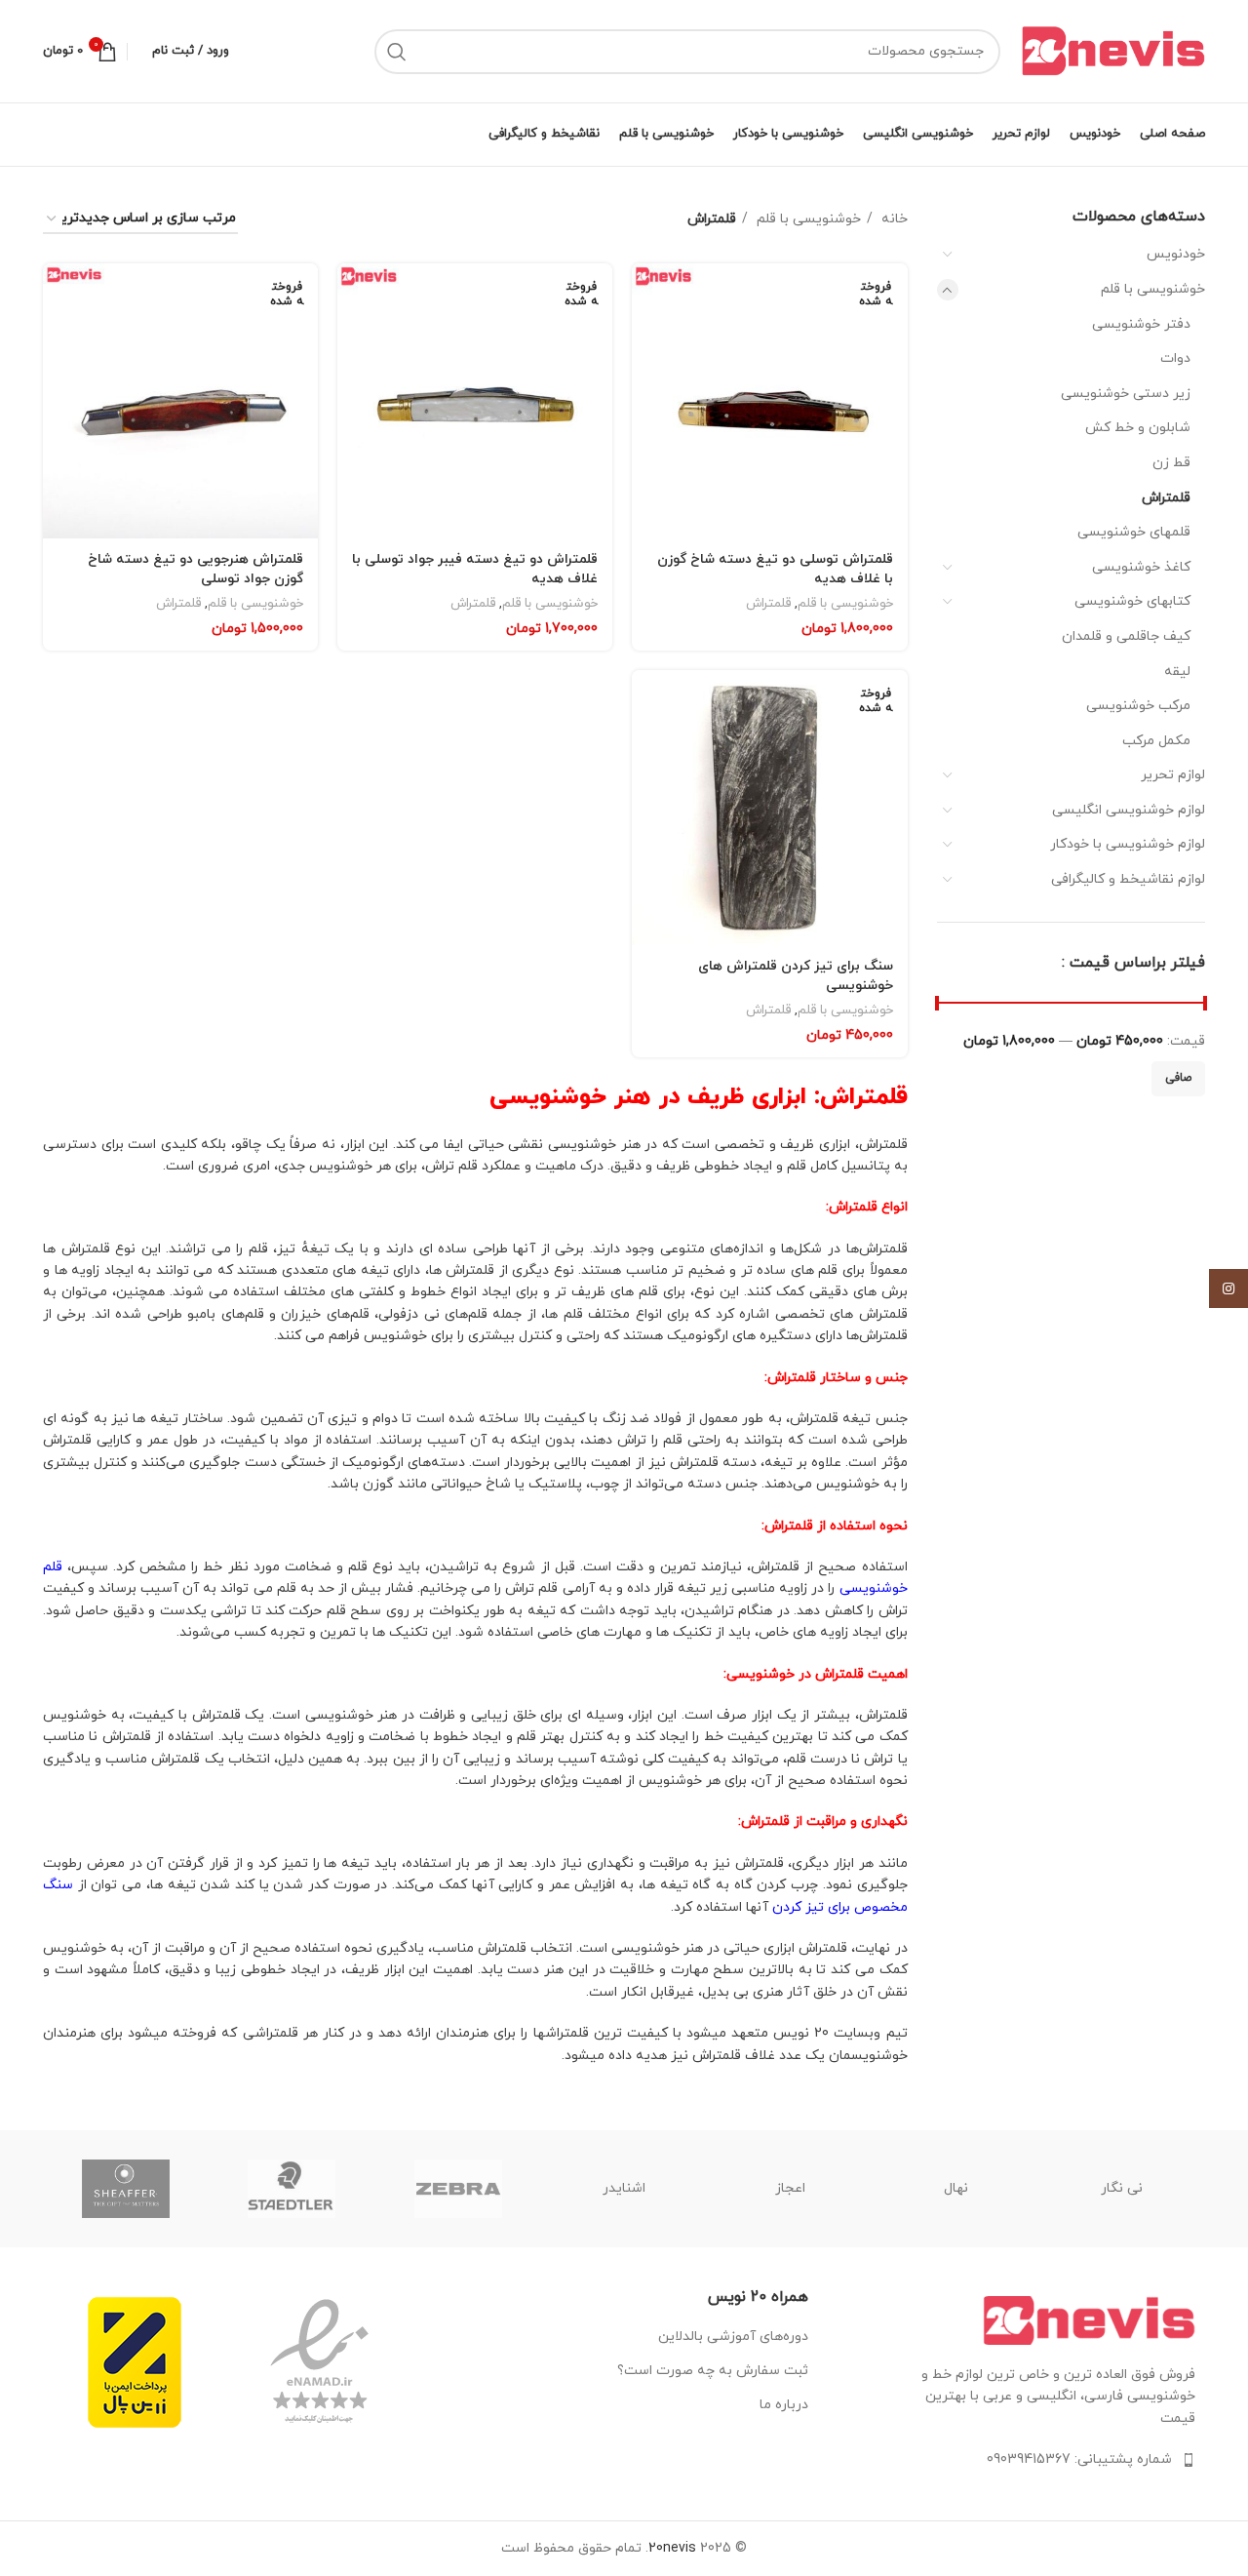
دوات (1175, 358)
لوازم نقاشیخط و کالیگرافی (1128, 879)
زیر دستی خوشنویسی (1126, 394)
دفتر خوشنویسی (1141, 324)
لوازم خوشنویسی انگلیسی (1129, 810)
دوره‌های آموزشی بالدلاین (733, 2337)
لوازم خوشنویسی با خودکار (1128, 844)
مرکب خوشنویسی (1138, 706)
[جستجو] (397, 52)
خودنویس (1176, 254)
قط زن (1171, 463)
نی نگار (1122, 2188)
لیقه (1177, 672)
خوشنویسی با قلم (1153, 289)
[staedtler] (292, 2189)
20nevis (672, 2548)
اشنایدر (624, 2188)
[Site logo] (1112, 50)
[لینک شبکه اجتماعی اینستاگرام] (1228, 1288)
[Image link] (1088, 2319)
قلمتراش (1166, 498)
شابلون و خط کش (1138, 428)
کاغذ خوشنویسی (1141, 567)
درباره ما (784, 2405)
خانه (893, 219)
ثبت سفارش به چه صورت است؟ (713, 2371)
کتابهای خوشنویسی (1132, 601)
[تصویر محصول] (769, 401)
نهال (956, 2188)
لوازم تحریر (1173, 775)
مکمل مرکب (1156, 741)
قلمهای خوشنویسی (1134, 532)
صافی (1178, 1078)
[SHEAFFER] (126, 2189)
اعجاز (790, 2188)
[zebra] (458, 2189)
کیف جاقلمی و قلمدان (1126, 636)
